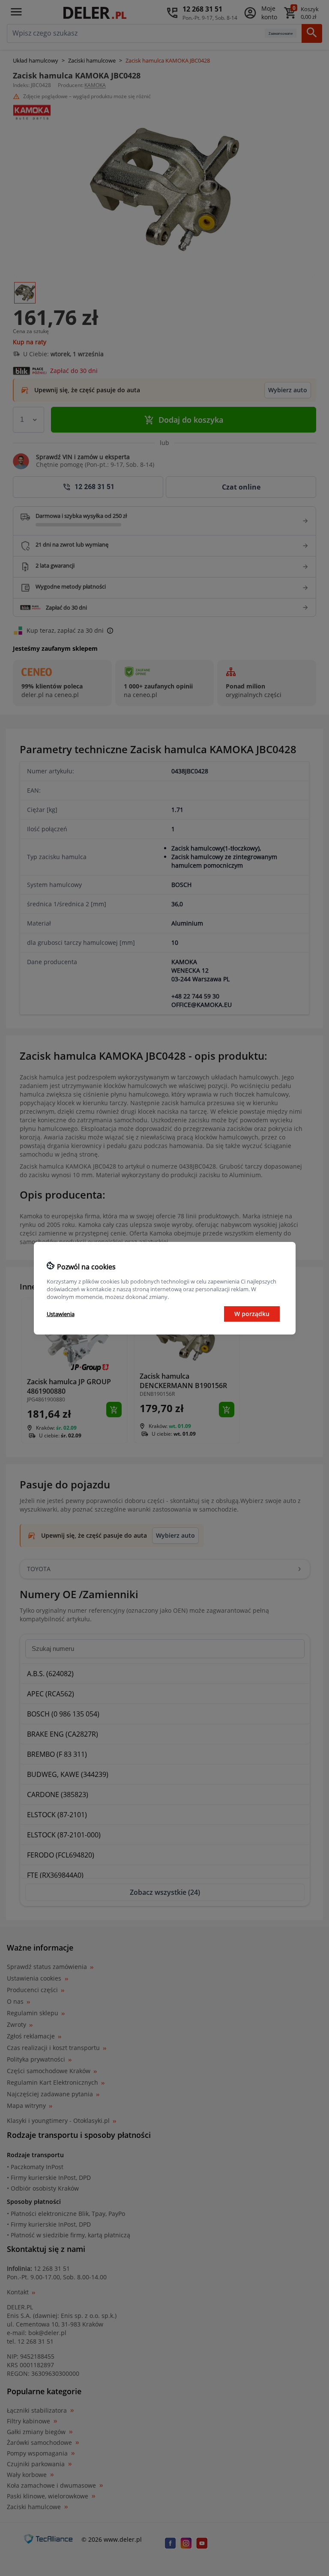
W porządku (252, 1314)
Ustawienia (61, 1314)
